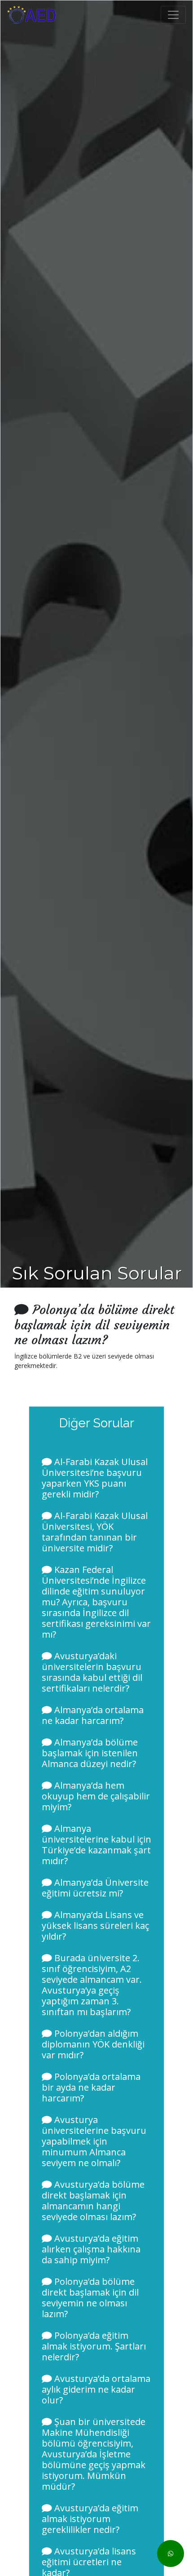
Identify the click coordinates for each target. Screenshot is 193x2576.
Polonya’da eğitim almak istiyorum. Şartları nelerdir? (94, 2346)
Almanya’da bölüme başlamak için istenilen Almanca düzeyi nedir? (90, 1753)
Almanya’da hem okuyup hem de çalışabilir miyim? (96, 1796)
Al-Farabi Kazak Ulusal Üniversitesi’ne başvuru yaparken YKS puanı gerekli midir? (95, 1478)
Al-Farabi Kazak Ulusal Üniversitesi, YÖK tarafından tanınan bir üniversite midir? (95, 1532)
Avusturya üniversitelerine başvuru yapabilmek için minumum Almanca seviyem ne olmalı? (94, 2141)
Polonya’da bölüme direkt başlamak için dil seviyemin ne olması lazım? (90, 2298)
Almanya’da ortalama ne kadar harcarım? (93, 1715)
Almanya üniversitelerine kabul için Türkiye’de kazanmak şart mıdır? (96, 1845)
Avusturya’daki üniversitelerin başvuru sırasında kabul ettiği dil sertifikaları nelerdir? (92, 1672)
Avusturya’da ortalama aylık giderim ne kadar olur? (96, 2389)
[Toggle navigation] (173, 15)
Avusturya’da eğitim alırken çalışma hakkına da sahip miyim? (91, 2249)
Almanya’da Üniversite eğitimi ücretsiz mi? (95, 1888)
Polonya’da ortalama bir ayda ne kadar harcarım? (91, 2087)
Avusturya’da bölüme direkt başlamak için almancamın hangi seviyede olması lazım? (93, 2201)
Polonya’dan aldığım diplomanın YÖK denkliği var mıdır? (93, 2044)
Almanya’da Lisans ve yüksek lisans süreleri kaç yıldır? (95, 1925)
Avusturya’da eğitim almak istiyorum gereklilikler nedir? (90, 2519)
